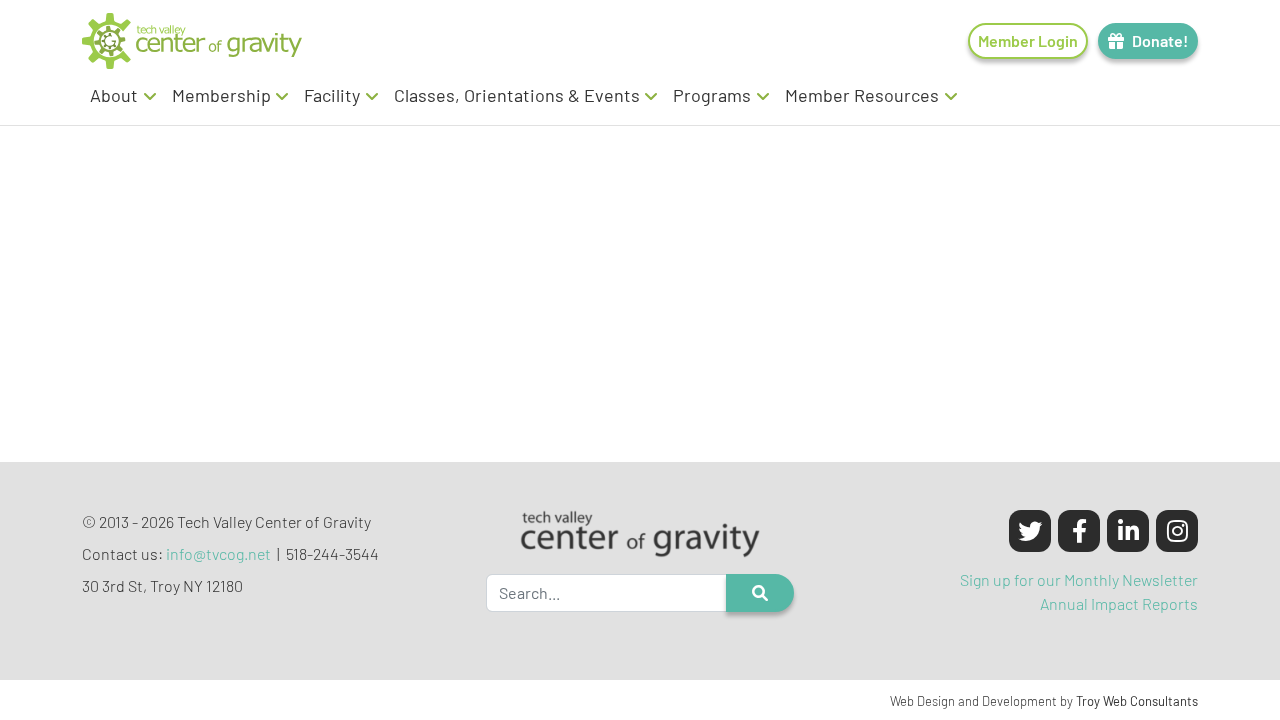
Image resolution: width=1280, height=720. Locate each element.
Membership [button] (221, 95)
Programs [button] (712, 95)
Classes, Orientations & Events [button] (517, 95)
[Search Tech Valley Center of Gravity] (760, 593)
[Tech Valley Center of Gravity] (192, 41)
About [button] (114, 95)
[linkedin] (1128, 531)
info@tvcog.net (218, 553)
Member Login (1028, 40)
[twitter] (1030, 531)
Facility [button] (332, 95)
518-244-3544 (332, 553)
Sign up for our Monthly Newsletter (1079, 579)
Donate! (1160, 40)
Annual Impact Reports (1119, 603)
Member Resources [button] (862, 95)
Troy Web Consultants (1137, 701)
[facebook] (1079, 531)
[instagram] (1177, 531)
